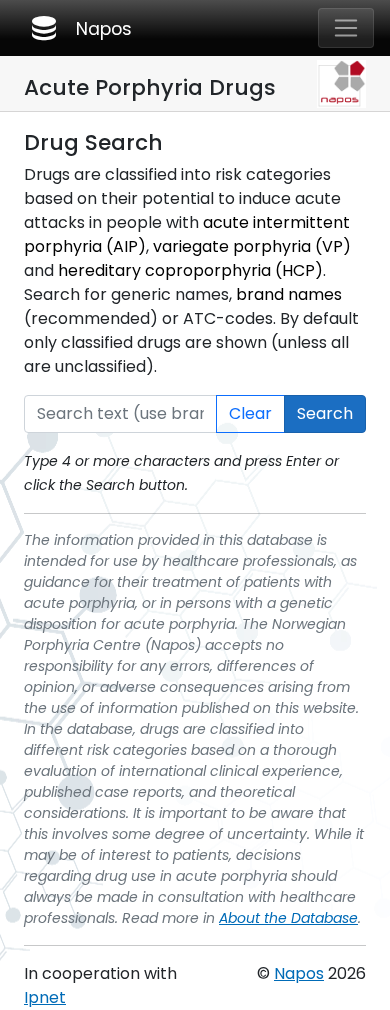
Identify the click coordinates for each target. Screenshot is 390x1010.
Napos (80, 28)
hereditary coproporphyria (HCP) (190, 270)
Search (325, 413)
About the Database (288, 918)
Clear (250, 413)
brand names (289, 294)
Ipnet (45, 997)
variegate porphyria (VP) (252, 246)
